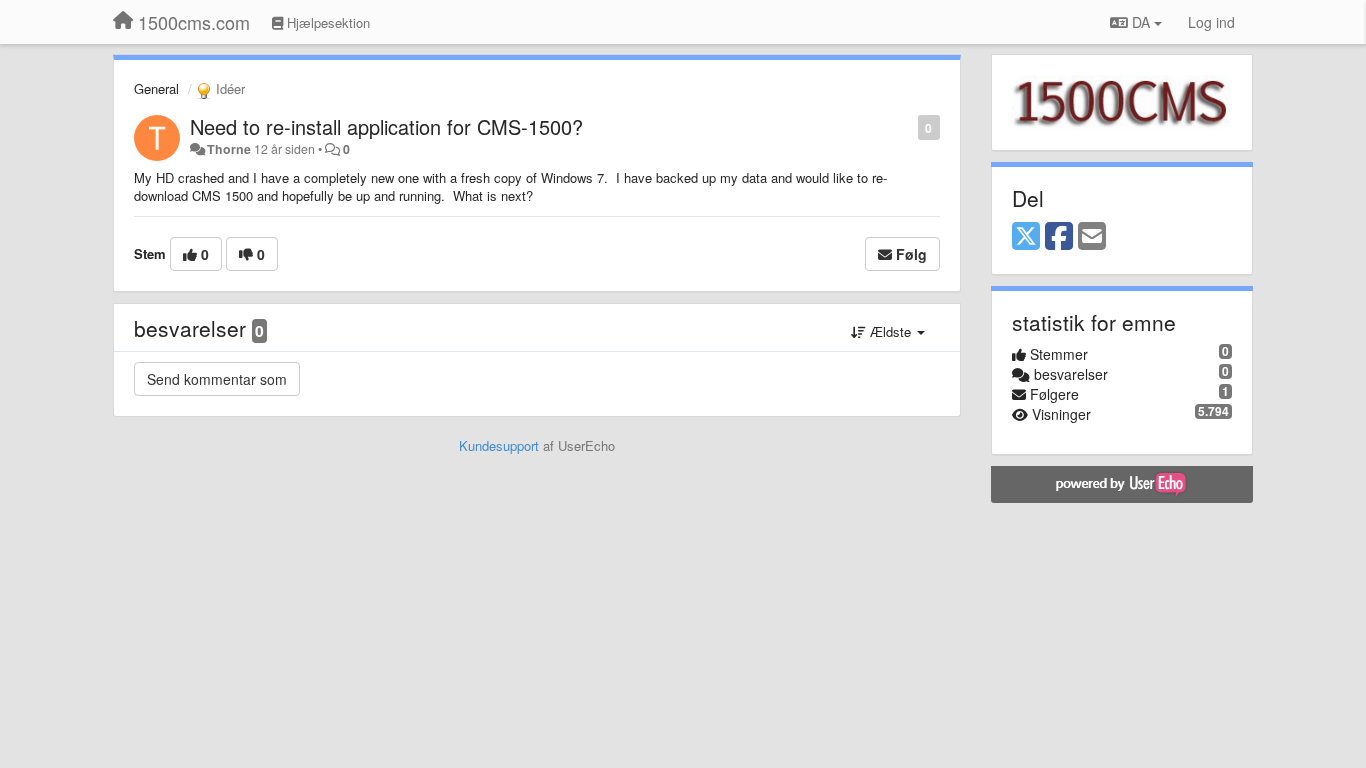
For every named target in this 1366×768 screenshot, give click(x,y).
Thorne (229, 149)
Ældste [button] (890, 331)
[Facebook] (1059, 237)
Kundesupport (499, 445)
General (156, 88)
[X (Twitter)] (1026, 237)
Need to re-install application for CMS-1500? (386, 126)
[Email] (1092, 237)
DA (1141, 22)
